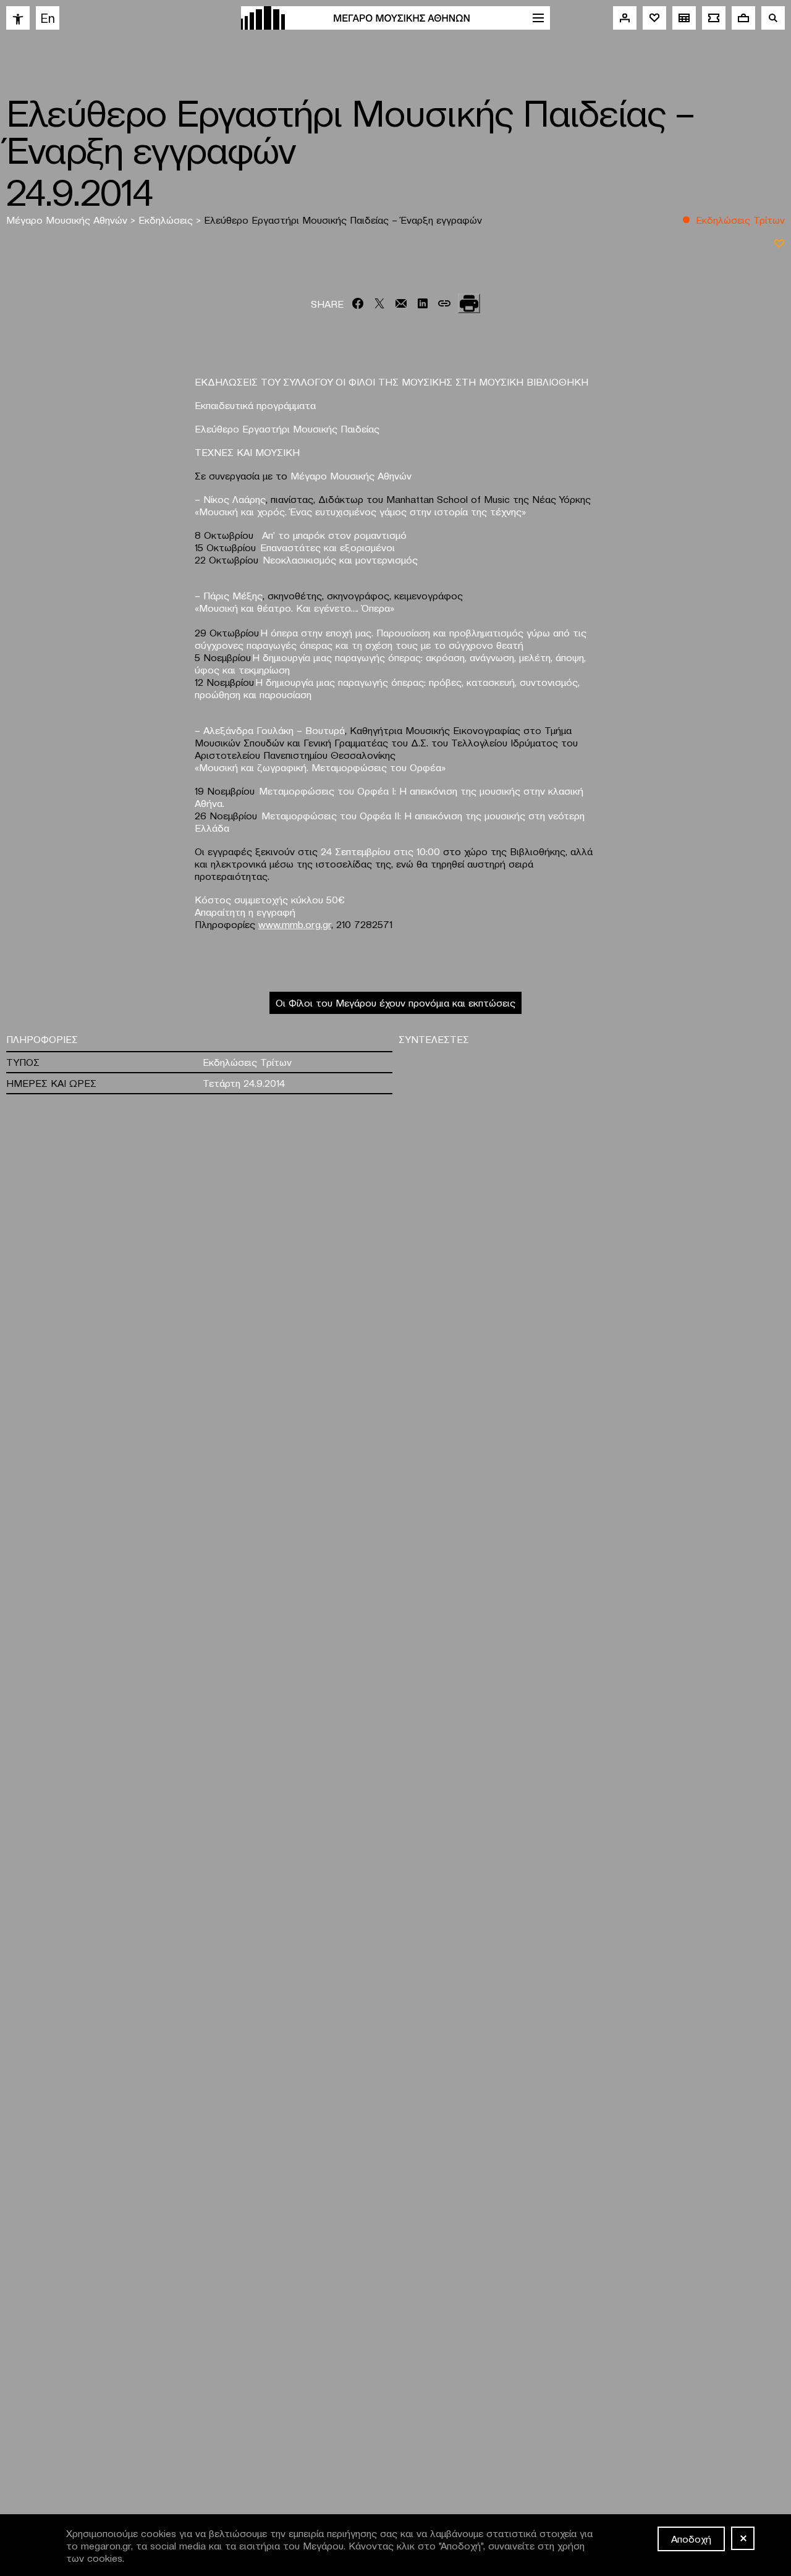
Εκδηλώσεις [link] (167, 219)
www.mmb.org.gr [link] (295, 924)
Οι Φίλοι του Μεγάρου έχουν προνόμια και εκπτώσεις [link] (395, 1002)
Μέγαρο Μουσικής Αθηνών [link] (68, 219)
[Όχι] (743, 2538)
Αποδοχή (691, 2538)
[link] (18, 18)
